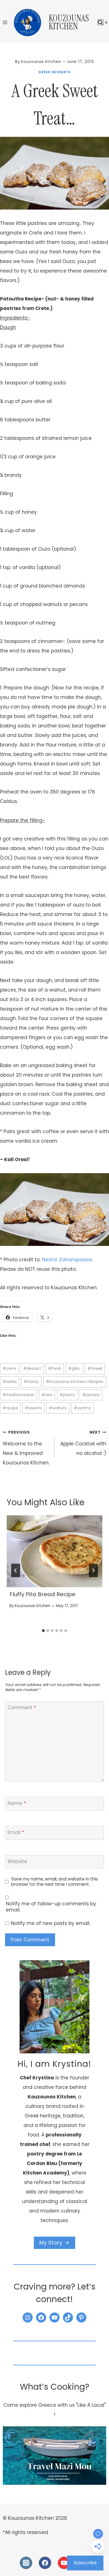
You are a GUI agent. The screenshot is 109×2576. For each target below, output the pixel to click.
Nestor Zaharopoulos (67, 1260)
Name (17, 1803)
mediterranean (18, 1395)
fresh (55, 1369)
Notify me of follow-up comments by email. (51, 1907)
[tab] (43, 1631)
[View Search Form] (100, 23)
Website (17, 1861)
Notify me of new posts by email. (51, 1923)
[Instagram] (26, 2563)
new (47, 1395)
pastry (67, 1395)
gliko (74, 1369)
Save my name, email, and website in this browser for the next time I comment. (54, 1882)
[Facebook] (45, 2563)
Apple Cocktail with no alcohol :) (83, 1443)
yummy (82, 1408)
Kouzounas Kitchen (33, 1606)
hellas (10, 1382)
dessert (32, 1369)
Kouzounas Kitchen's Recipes (75, 1382)
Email (16, 1832)
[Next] (93, 1570)
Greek (95, 1369)
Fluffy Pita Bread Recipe (42, 1594)
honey (31, 1382)
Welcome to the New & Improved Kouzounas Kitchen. (26, 1448)
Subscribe (85, 2563)
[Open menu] (5, 22)
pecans (91, 1395)
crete (9, 1369)
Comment (22, 1708)
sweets (33, 1408)
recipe (10, 1408)
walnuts (58, 1408)
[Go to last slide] (16, 1570)
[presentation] (54, 1551)
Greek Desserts (54, 72)
